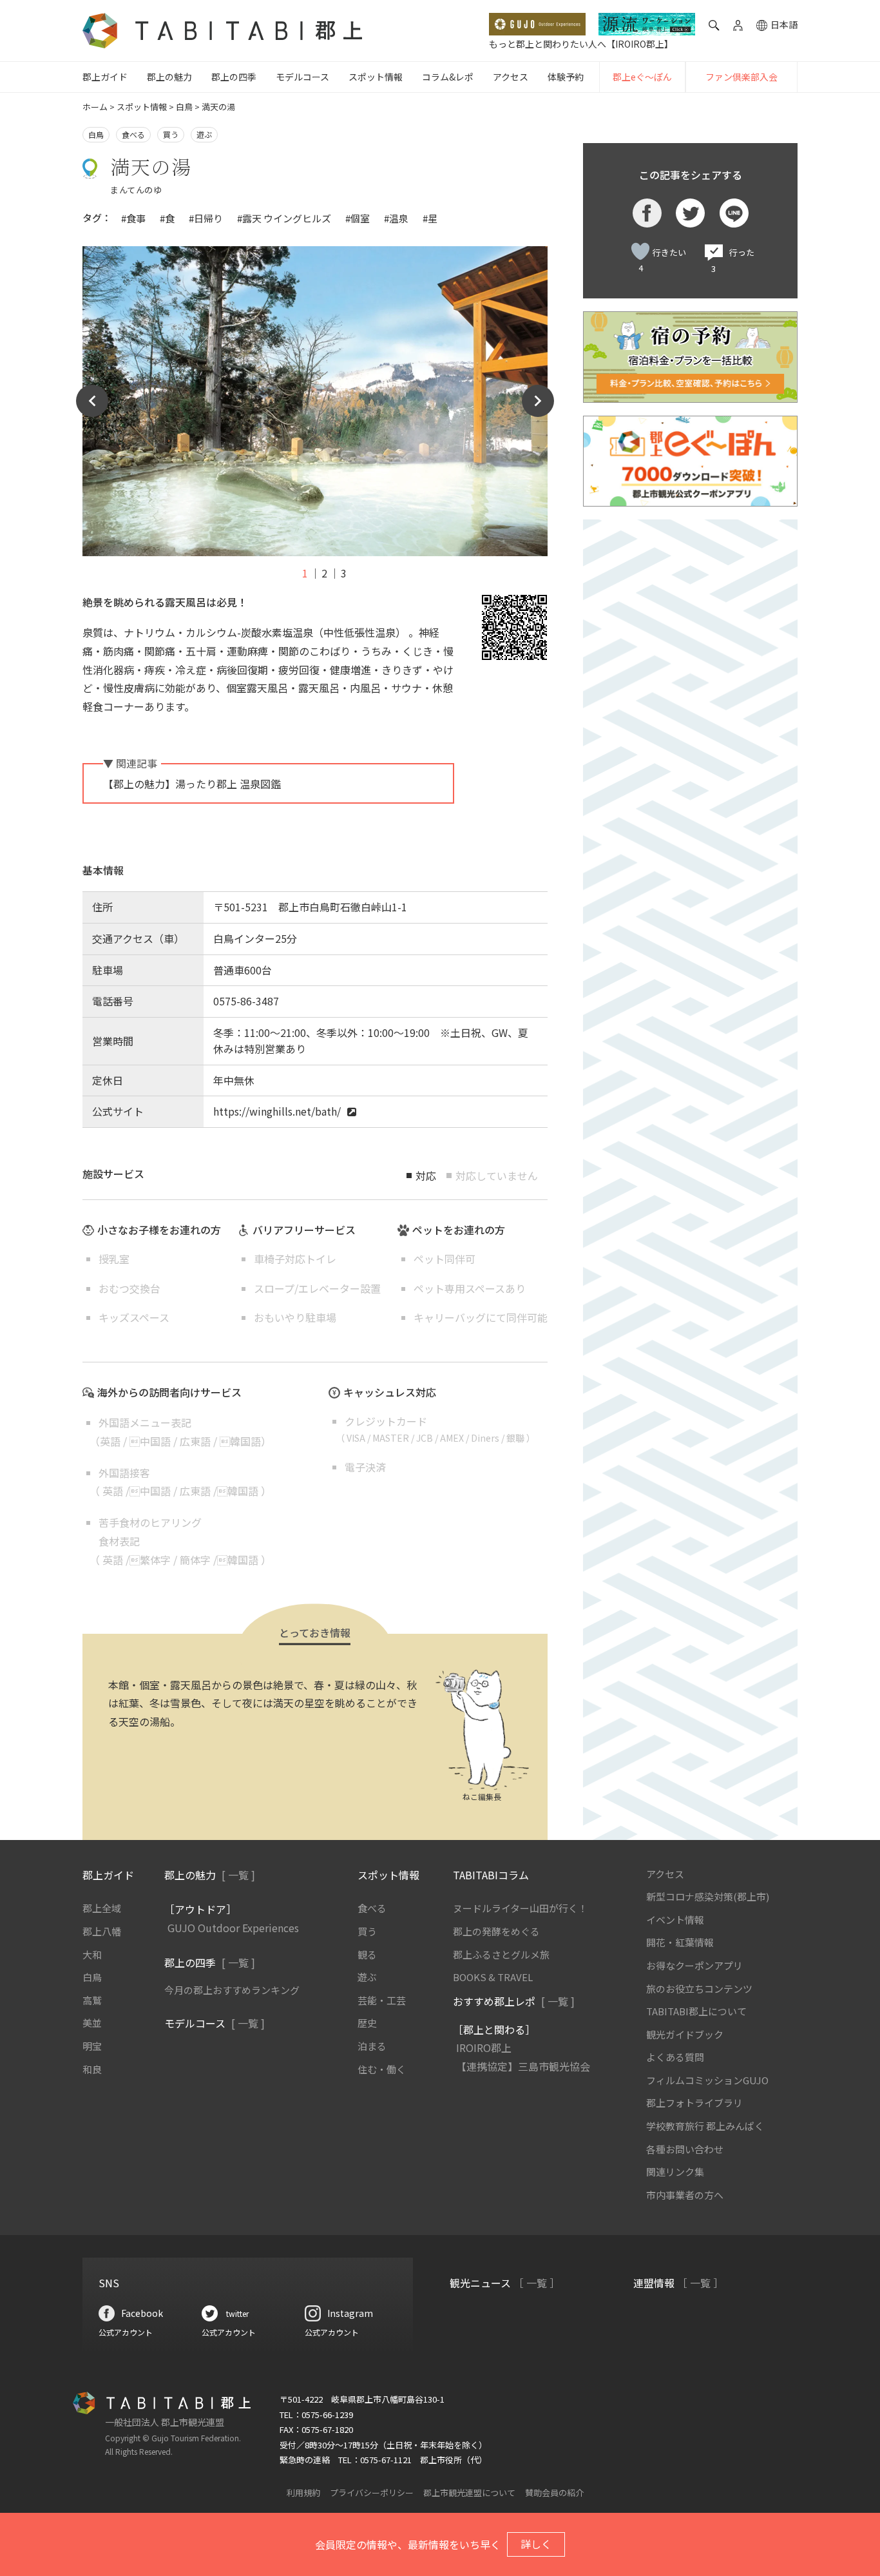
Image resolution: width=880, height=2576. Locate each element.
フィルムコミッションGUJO (707, 2080)
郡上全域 (102, 1908)
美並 (92, 2023)
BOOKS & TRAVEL (493, 1977)
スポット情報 (376, 77)
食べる (133, 134)
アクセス (511, 77)
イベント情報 (675, 1920)
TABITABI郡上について (696, 2011)
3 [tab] (344, 573)
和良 (92, 2069)
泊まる (372, 2046)
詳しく (536, 2544)
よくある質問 (675, 2057)
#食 (167, 218)
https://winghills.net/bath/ (277, 1111)
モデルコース (302, 77)
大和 (92, 1954)
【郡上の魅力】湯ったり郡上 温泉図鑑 (192, 784)
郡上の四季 (234, 77)
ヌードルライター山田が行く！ (520, 1908)
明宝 (92, 2046)
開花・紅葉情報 (680, 1942)
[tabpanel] (315, 401)
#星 (430, 218)
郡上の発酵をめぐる (496, 1931)
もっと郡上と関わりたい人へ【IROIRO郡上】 (581, 44)
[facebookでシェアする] (647, 213)
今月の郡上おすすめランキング (232, 1990)
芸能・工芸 (382, 2000)
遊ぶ (204, 134)
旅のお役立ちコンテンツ (699, 1989)
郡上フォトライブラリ (694, 2103)
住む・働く (382, 2069)
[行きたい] (640, 251)
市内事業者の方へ (685, 2195)
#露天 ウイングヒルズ (284, 218)
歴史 (367, 2023)
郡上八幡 (102, 1931)
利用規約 (303, 2493)
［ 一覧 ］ (537, 2283)
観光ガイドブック (685, 2034)
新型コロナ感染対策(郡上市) (708, 1896)
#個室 (358, 218)
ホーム (95, 107)
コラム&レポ (448, 77)
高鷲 (92, 2000)
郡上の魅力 (169, 77)
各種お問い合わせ (685, 2149)
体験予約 (566, 77)
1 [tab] (305, 573)
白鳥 (184, 107)
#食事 (133, 218)
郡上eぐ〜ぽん (642, 77)
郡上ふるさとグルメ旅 (501, 1954)
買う (171, 134)
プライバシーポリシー (372, 2493)
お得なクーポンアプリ (694, 1965)
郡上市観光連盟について (469, 2493)
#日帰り (206, 218)
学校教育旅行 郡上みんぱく (705, 2126)
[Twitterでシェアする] (690, 213)
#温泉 (396, 218)
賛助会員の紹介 (554, 2493)
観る (367, 1954)
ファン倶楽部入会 (741, 77)
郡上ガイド (105, 77)
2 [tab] (324, 573)
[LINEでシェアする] (734, 213)
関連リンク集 (675, 2172)
